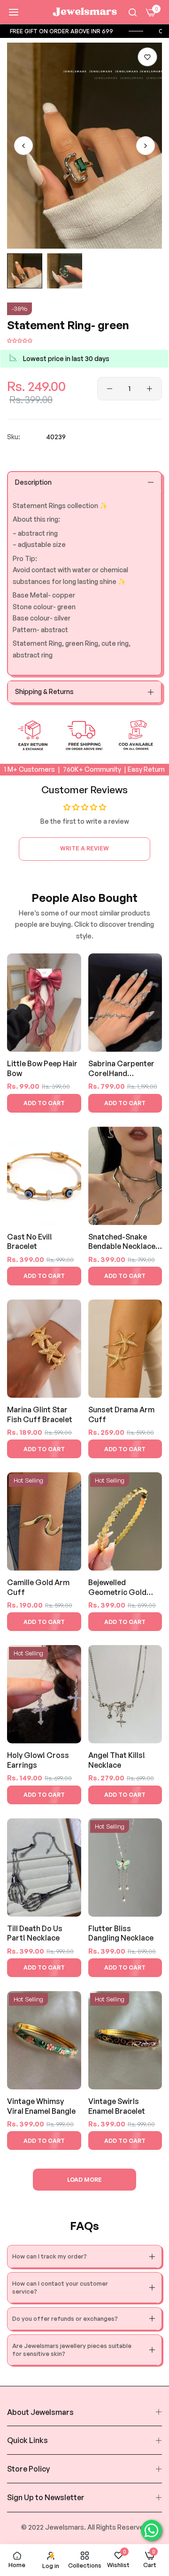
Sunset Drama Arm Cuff (121, 1414)
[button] (147, 57)
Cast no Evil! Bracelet (30, 1242)
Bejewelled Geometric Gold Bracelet (117, 1588)
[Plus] (150, 389)
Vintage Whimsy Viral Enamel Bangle (41, 2106)
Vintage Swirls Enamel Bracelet (117, 2106)
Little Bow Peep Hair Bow (42, 1068)
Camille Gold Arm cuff (38, 1587)
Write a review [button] (84, 848)
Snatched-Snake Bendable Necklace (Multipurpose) (122, 1242)
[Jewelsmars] (84, 12)
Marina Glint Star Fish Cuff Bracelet (40, 1414)
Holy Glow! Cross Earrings (38, 1760)
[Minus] (110, 389)
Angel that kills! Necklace (117, 1760)
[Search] (133, 12)
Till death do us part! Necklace (35, 1933)
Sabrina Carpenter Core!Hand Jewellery (121, 1069)
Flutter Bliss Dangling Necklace (121, 1933)
